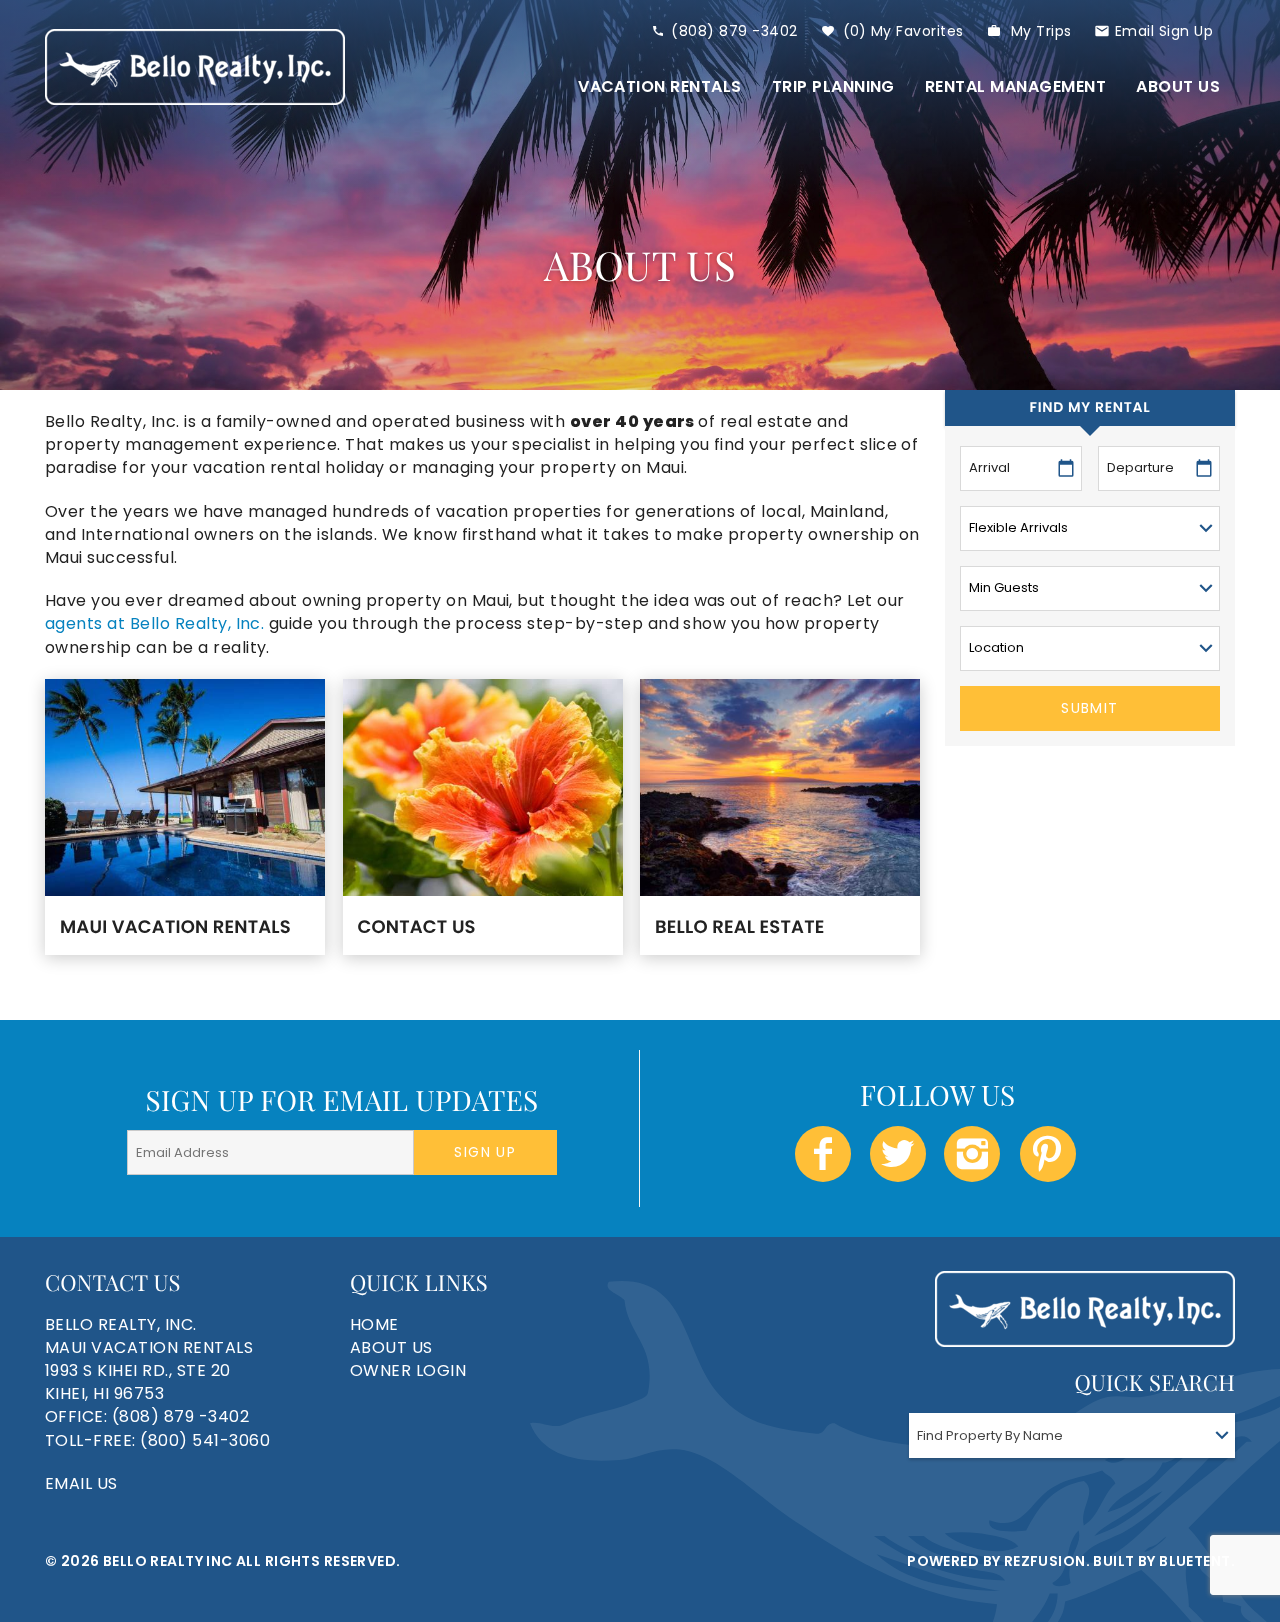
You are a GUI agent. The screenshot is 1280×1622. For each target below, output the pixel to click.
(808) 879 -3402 (734, 31)
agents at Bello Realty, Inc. (154, 623)
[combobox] (1072, 1435)
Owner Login (408, 1370)
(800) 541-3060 (205, 1440)
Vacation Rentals (660, 86)
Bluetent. (1197, 1561)
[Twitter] (899, 1154)
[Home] (195, 66)
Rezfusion (1045, 1561)
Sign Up (485, 1152)
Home (374, 1324)
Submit (1089, 708)
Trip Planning (833, 86)
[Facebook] (825, 1154)
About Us (1178, 86)
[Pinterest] (1050, 1154)
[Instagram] (974, 1154)
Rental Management (1015, 86)
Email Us (81, 1483)
